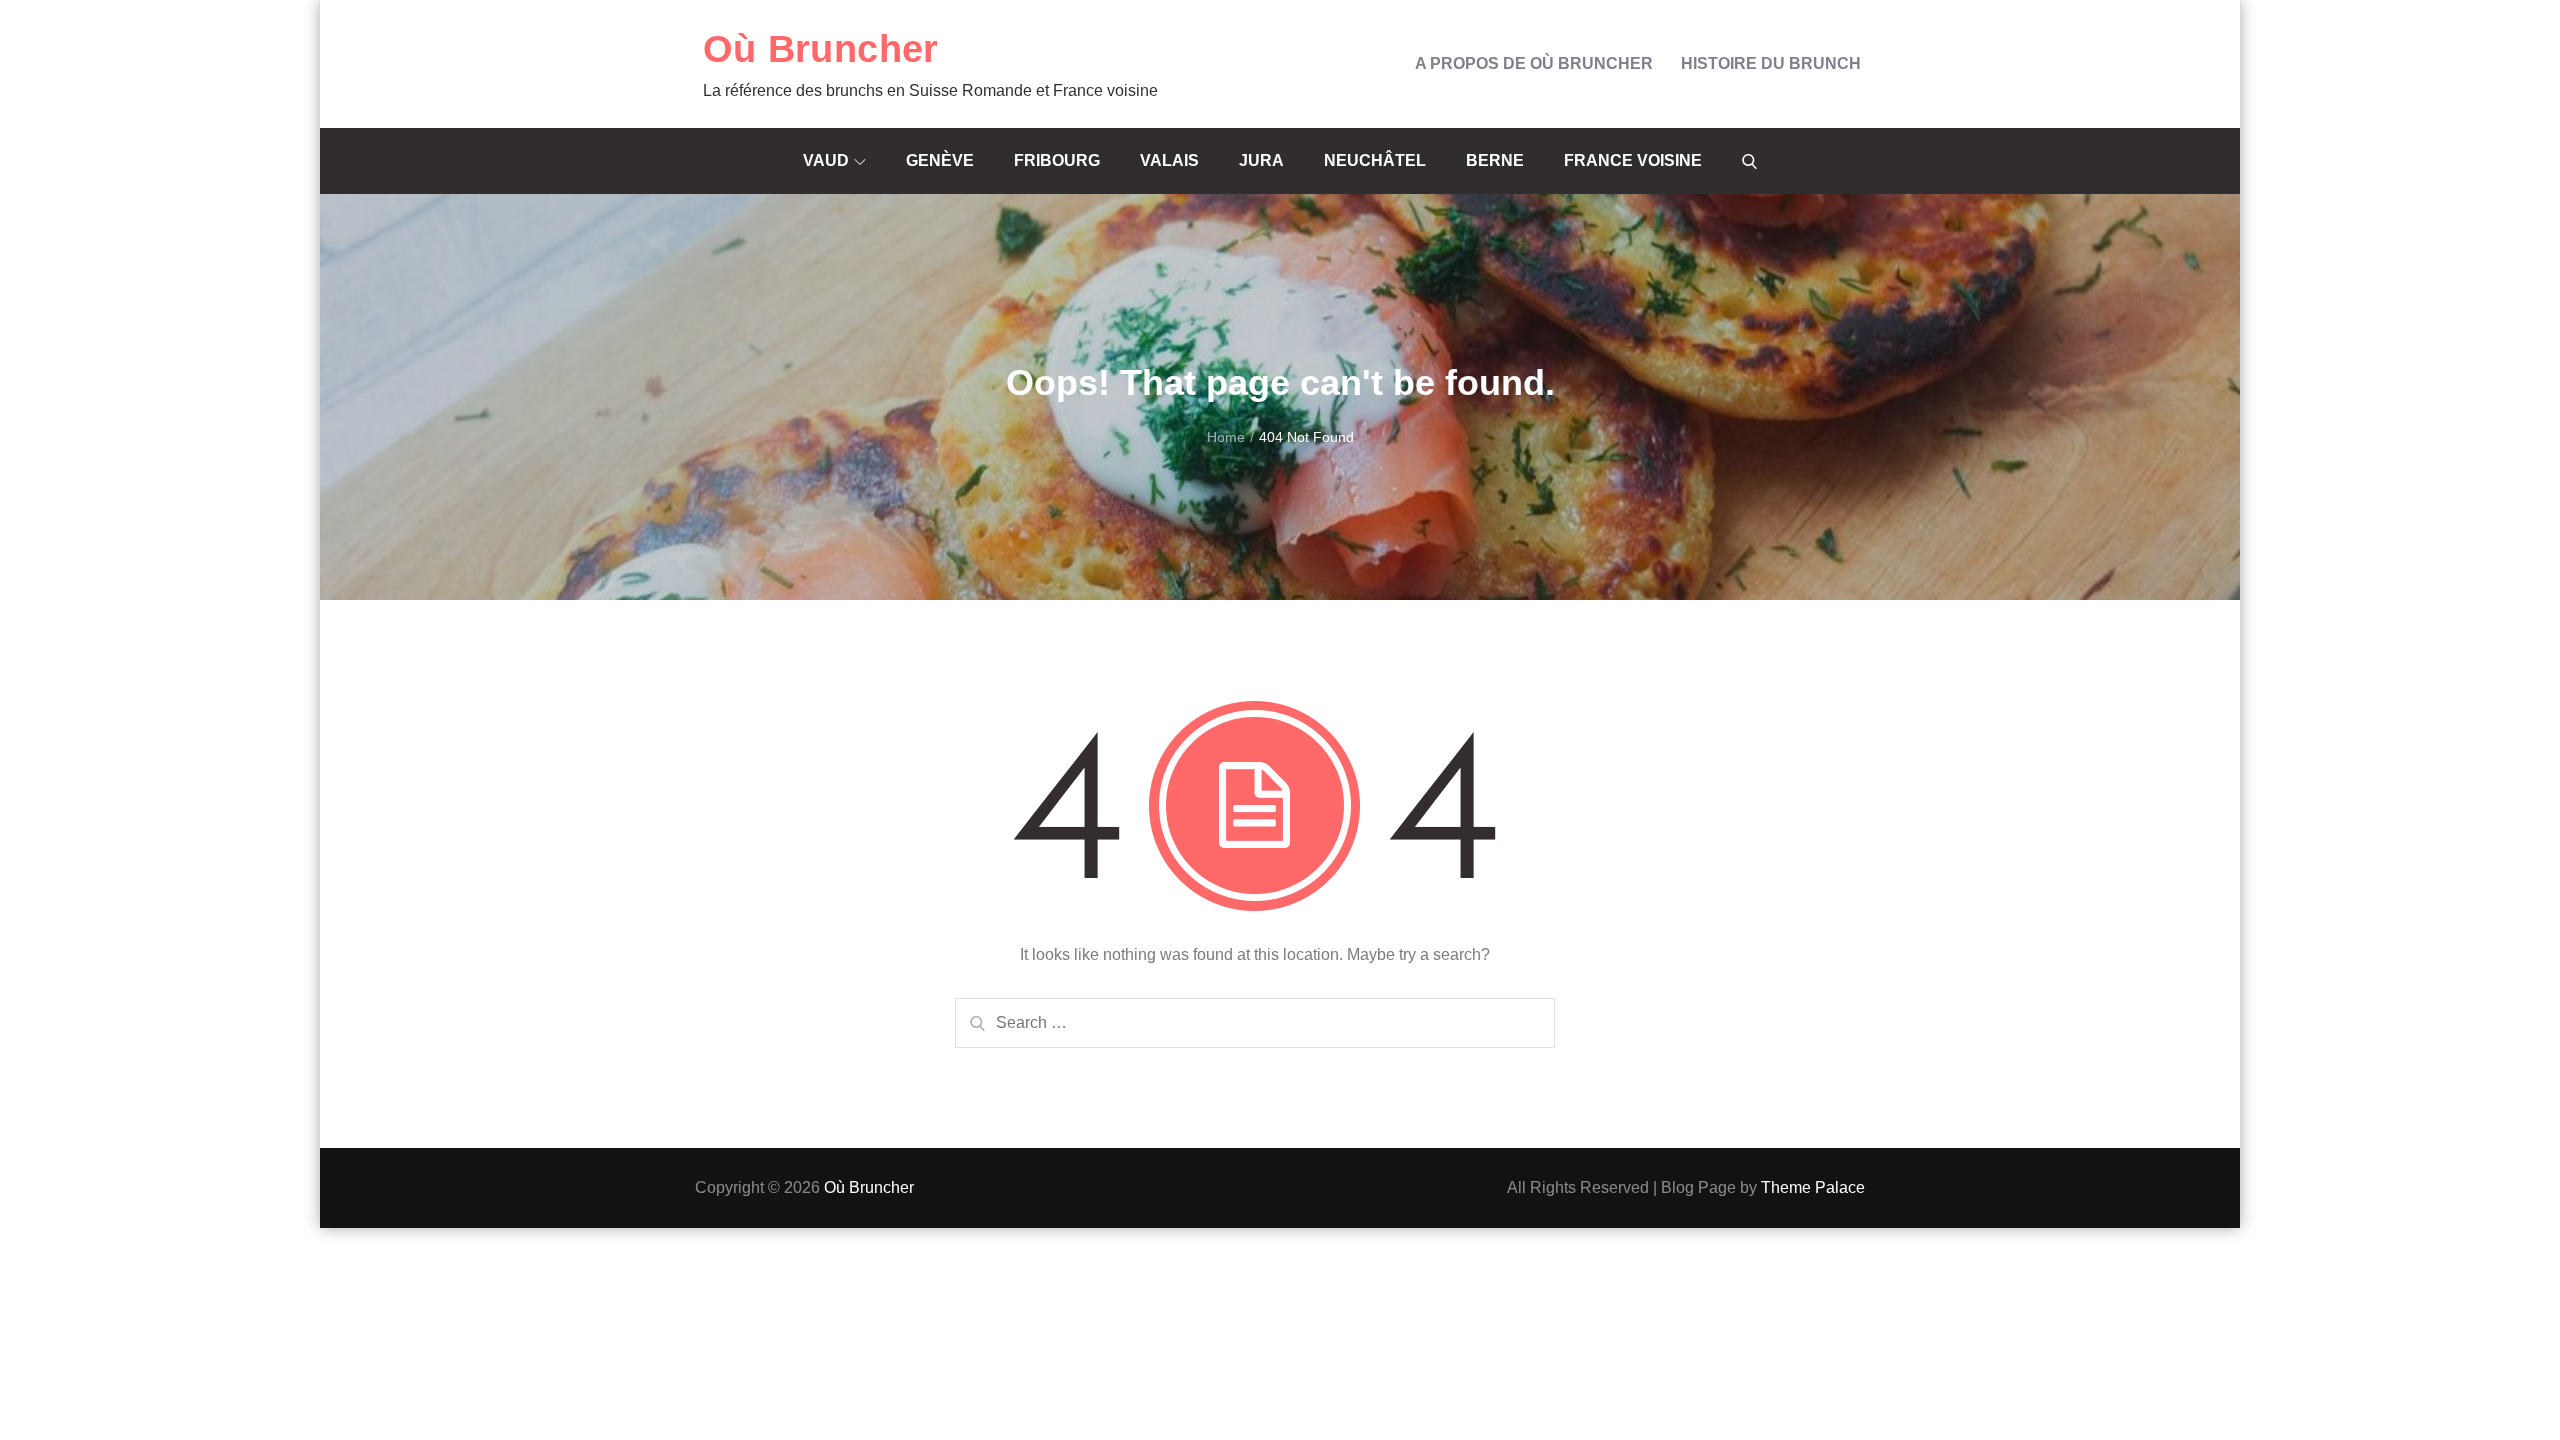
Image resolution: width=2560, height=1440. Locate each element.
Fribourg (1057, 160)
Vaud (826, 160)
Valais (1169, 160)
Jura (1261, 160)
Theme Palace (1813, 1187)
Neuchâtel (1375, 160)
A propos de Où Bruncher (1534, 63)
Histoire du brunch (1771, 63)
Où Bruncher (821, 49)
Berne (1495, 160)
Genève (940, 160)
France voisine (1633, 160)
